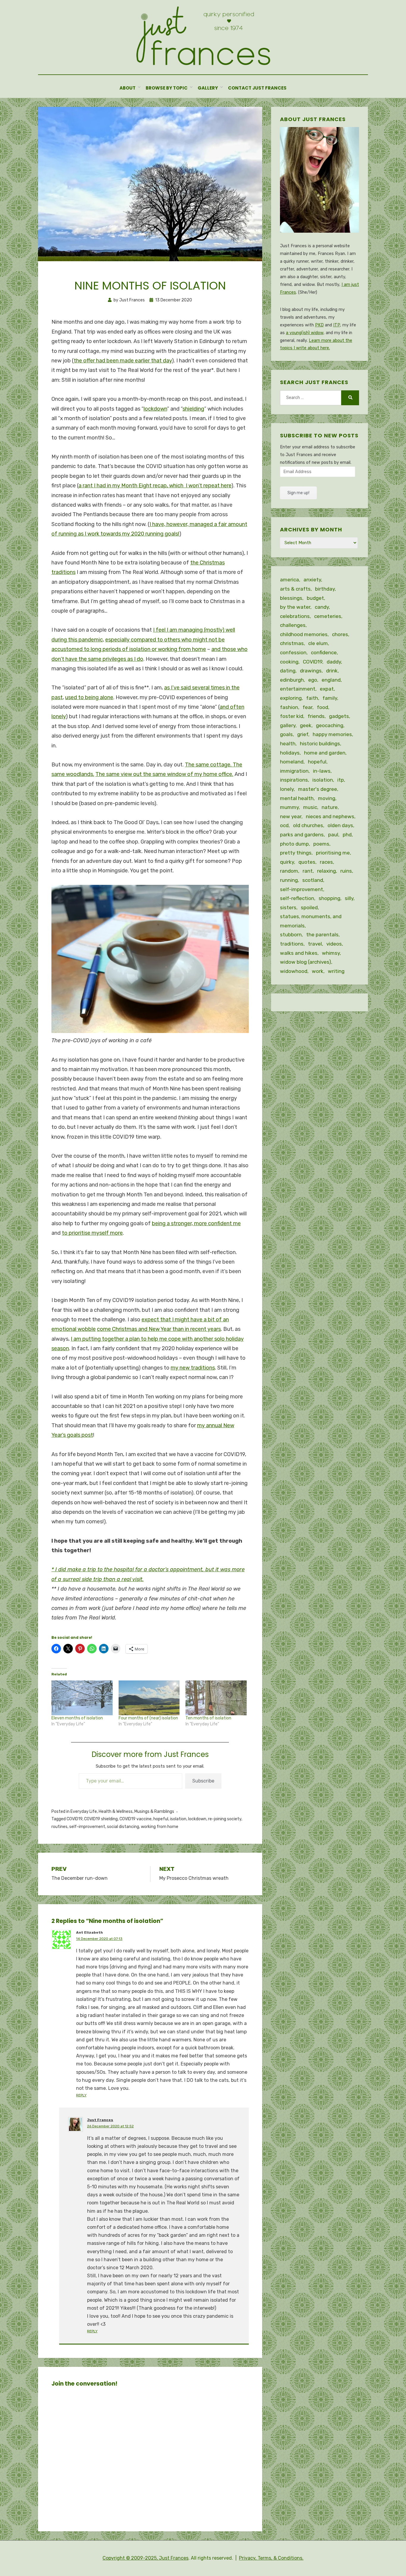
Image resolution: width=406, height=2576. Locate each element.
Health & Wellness (116, 1812)
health (288, 744)
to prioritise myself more (92, 1233)
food (322, 707)
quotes (307, 862)
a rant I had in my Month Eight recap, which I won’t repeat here (155, 486)
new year (291, 816)
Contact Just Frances (257, 88)
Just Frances (100, 2120)
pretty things (296, 853)
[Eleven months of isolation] (82, 1698)
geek (306, 725)
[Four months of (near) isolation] (149, 1698)
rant (308, 871)
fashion (289, 707)
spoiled (309, 907)
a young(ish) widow (305, 333)
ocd (284, 825)
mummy (289, 807)
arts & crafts (295, 589)
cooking (289, 662)
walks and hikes (299, 953)
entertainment (298, 689)
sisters (288, 907)
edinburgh (292, 680)
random (289, 871)
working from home (160, 1827)
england (331, 680)
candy (322, 607)
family (330, 698)
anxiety (312, 580)
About (128, 88)
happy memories (332, 734)
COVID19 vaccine (136, 1819)
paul (333, 835)
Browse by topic (167, 88)
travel (315, 944)
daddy (334, 662)
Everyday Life (84, 1812)
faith (312, 698)
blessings (291, 598)
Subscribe (203, 1781)
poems (321, 844)
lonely (287, 789)
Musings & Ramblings (154, 1812)
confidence (324, 652)
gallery (288, 725)
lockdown (155, 409)
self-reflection (297, 898)
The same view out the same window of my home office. (164, 774)
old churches (308, 825)
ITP (337, 325)
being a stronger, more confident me (196, 1223)
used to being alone (89, 697)
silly (349, 898)
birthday (325, 589)
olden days (340, 825)
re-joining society (225, 1819)
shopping (329, 898)
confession (293, 652)
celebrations (295, 616)
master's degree (318, 789)
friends (316, 716)
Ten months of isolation (208, 1718)
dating (288, 671)
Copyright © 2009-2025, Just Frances (145, 2558)
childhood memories (304, 634)
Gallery (208, 88)
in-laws (322, 771)
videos (334, 944)
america (289, 580)
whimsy (331, 953)
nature (330, 807)
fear (307, 707)
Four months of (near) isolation (148, 1718)
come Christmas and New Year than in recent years (159, 1329)
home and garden (325, 753)
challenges (293, 625)
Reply (81, 2095)
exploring (291, 698)
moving (327, 798)
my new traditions (193, 1368)
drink (332, 671)
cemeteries (328, 616)
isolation (178, 1819)
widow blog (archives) (306, 962)
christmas (292, 643)
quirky (287, 862)
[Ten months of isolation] (216, 1698)
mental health (297, 798)
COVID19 (74, 1819)
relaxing (326, 871)
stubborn (291, 935)
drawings (311, 671)
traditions (292, 944)
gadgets (339, 716)
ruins (346, 871)
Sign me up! (298, 493)
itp (341, 780)
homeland (292, 762)
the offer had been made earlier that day (123, 361)
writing (336, 971)
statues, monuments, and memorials (311, 921)
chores (340, 634)
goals (286, 734)
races (326, 862)
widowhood (294, 971)
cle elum (318, 643)
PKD (319, 325)
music (310, 807)
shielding (193, 409)
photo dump (294, 844)
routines (59, 1827)
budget (315, 598)
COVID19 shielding (101, 1819)
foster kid (292, 716)
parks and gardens (302, 835)
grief (303, 734)
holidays (290, 753)
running (289, 880)
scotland (313, 880)
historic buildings (320, 744)
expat (327, 689)
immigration (294, 771)
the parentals (322, 935)
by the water (295, 607)
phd (347, 835)
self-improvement (87, 1827)
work (318, 971)
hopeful (161, 1819)
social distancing (123, 1827)
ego (313, 680)
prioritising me (333, 853)
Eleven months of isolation (77, 1718)
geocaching (330, 725)
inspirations (294, 780)
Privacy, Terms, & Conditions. (271, 2558)
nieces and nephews (330, 816)
